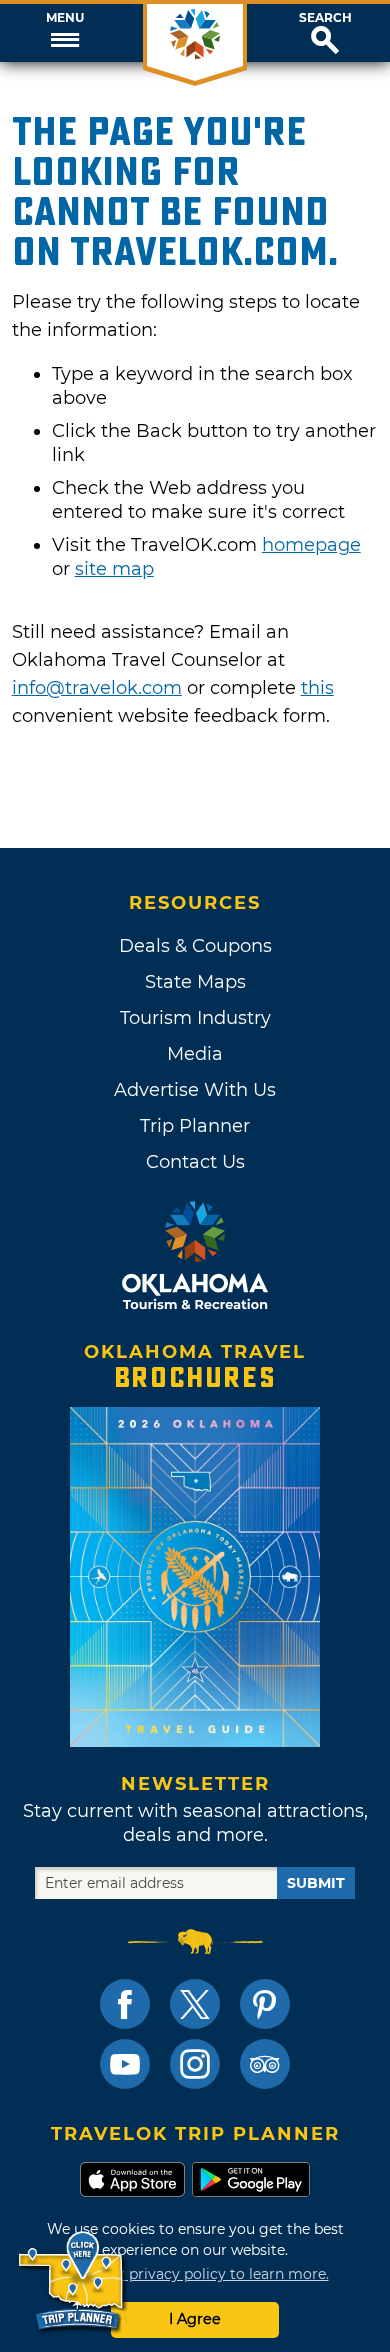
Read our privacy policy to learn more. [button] (195, 2274)
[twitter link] (195, 2004)
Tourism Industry (195, 1018)
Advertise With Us (195, 1090)
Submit (316, 1883)
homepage (311, 545)
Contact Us (195, 1162)
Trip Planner (195, 1126)
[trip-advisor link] (265, 2064)
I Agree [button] (195, 2319)
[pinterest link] (265, 2004)
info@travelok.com (97, 688)
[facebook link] (125, 2004)
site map (114, 569)
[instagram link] (195, 2064)
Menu (65, 18)
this (317, 688)
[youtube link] (125, 2064)
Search (325, 18)
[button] (65, 33)
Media (195, 1054)
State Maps (195, 982)
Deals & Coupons (195, 946)
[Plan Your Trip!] (72, 2281)
